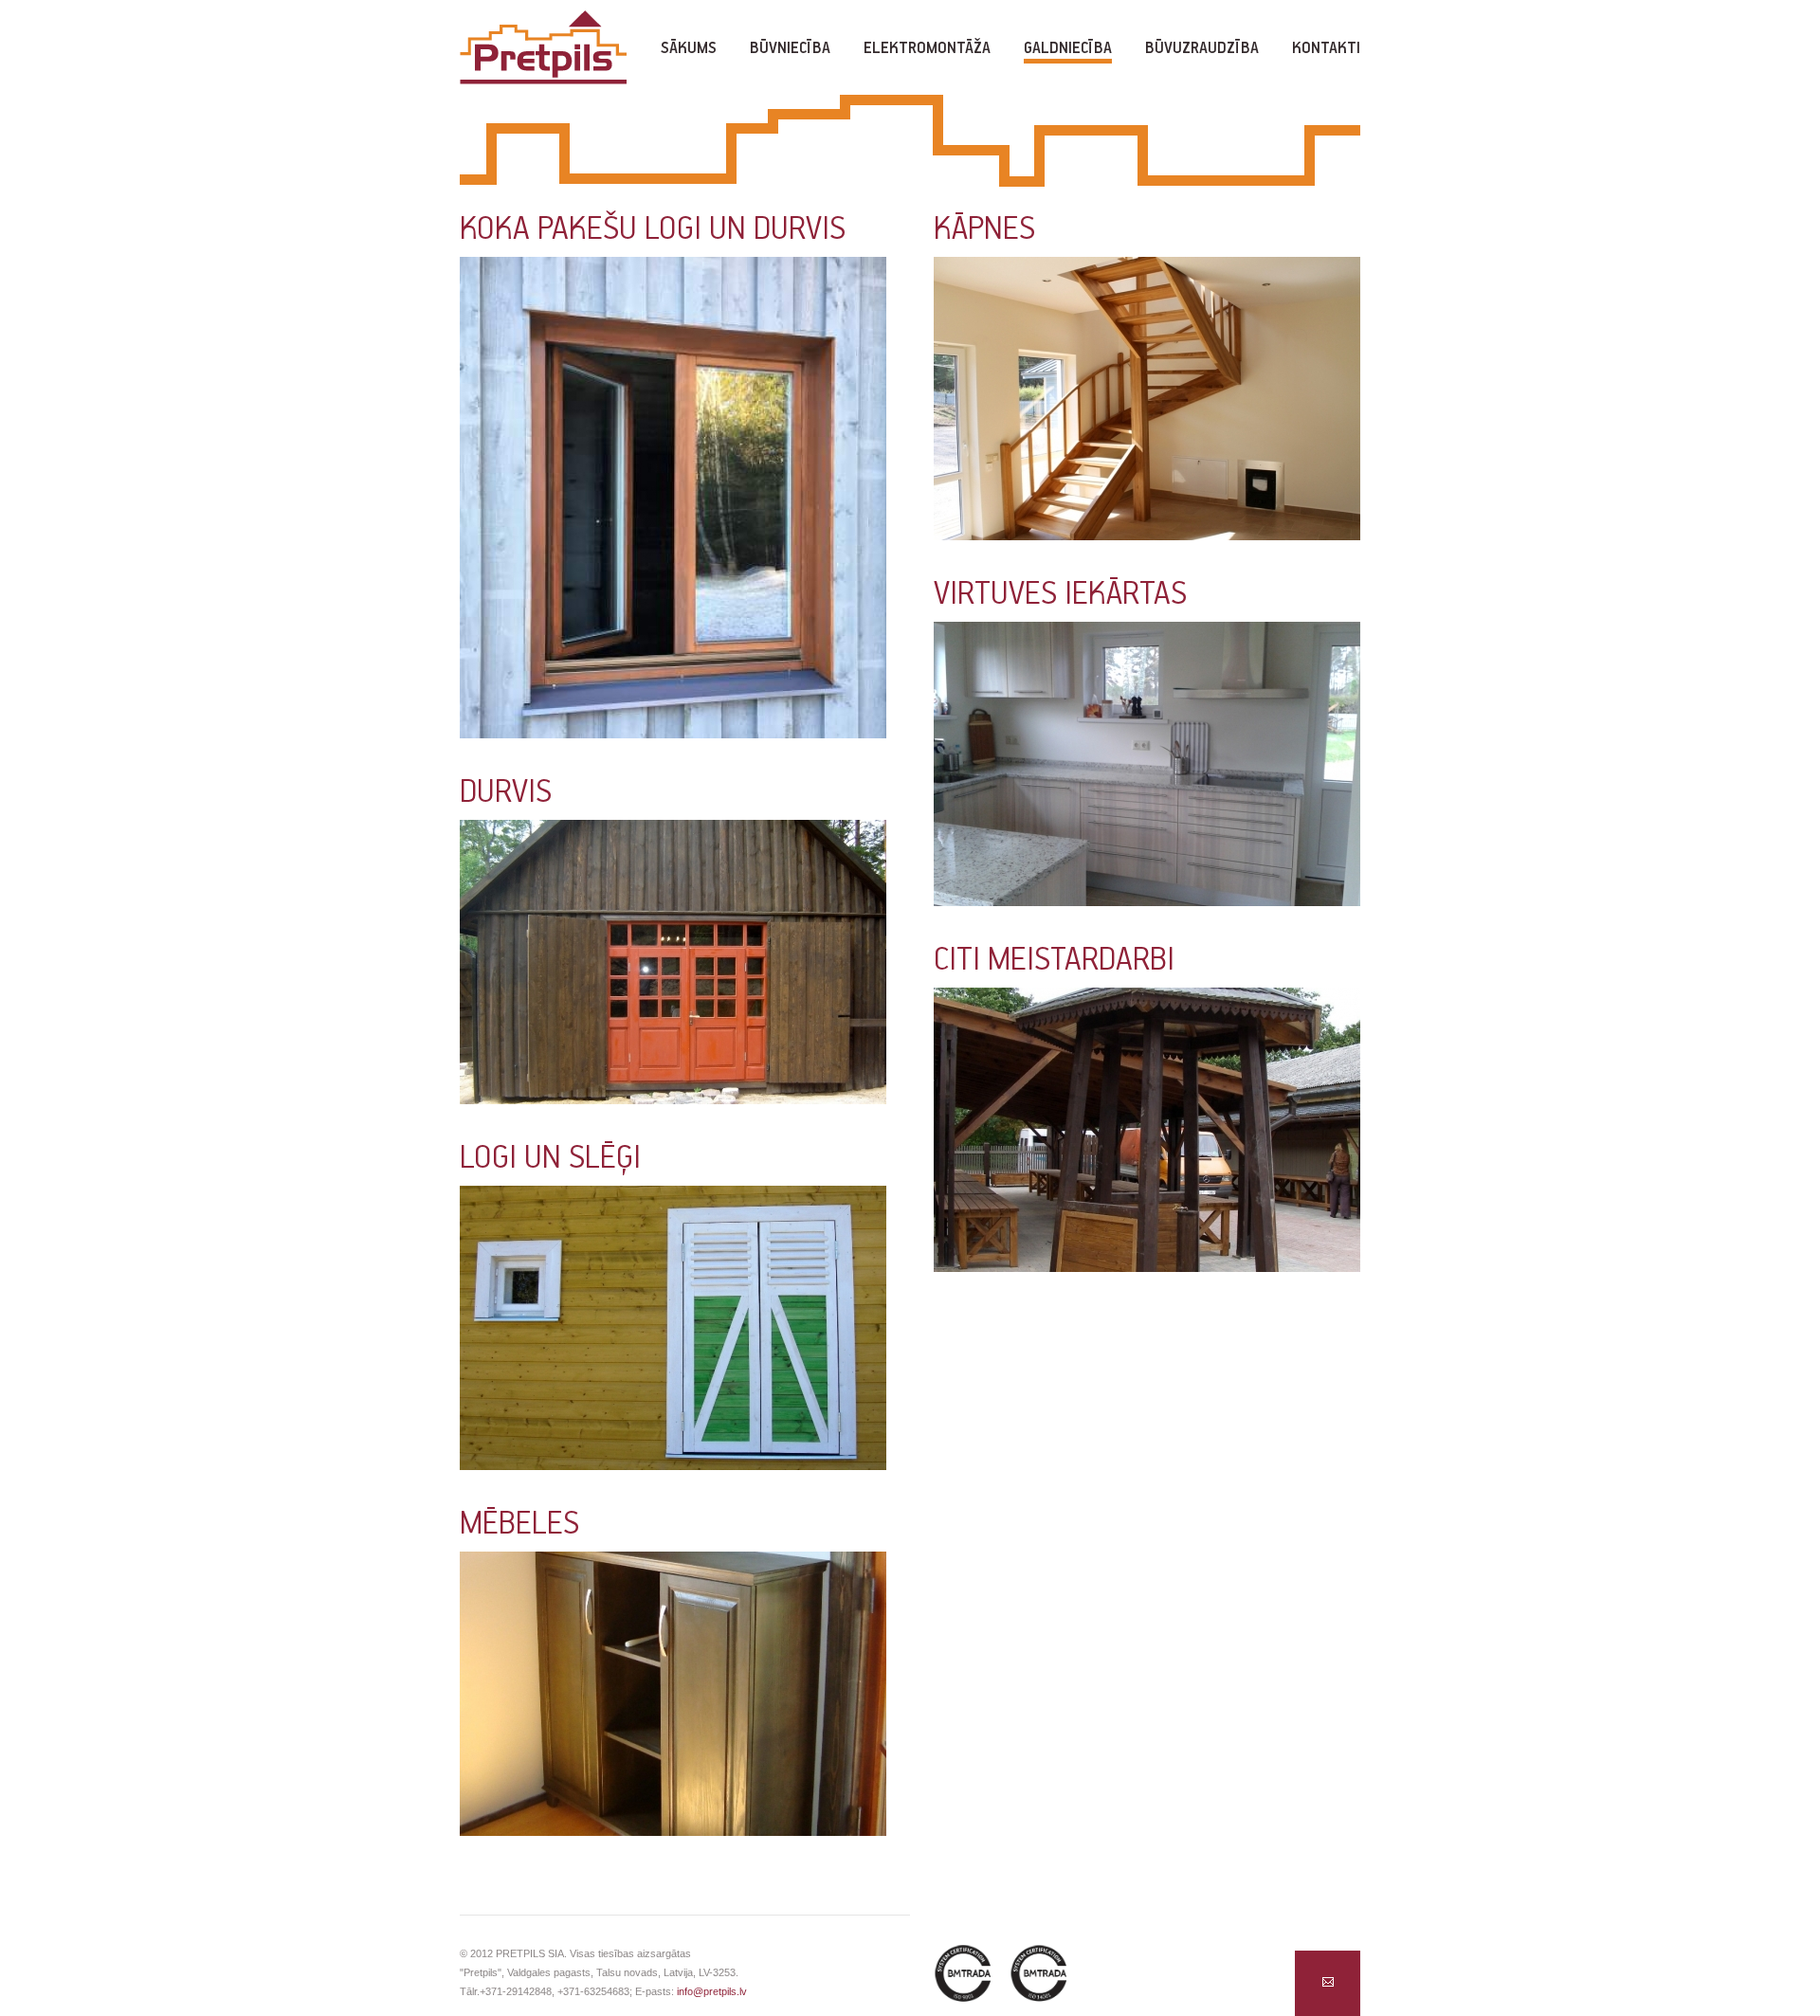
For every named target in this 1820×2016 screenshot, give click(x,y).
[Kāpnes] (1147, 403)
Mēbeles (519, 1525)
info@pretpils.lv (712, 1991)
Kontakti (1326, 49)
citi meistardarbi (1054, 961)
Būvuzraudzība (1202, 49)
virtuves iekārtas (1060, 595)
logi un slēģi (550, 1159)
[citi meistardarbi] (1147, 1135)
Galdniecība (1068, 49)
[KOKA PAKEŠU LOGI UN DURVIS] (673, 502)
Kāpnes (984, 230)
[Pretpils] (543, 50)
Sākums (689, 49)
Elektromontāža (927, 49)
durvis (506, 793)
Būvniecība (790, 49)
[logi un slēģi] (673, 1333)
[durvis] (673, 967)
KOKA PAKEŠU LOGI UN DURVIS (653, 230)
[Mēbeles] (673, 1698)
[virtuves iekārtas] (1147, 769)
